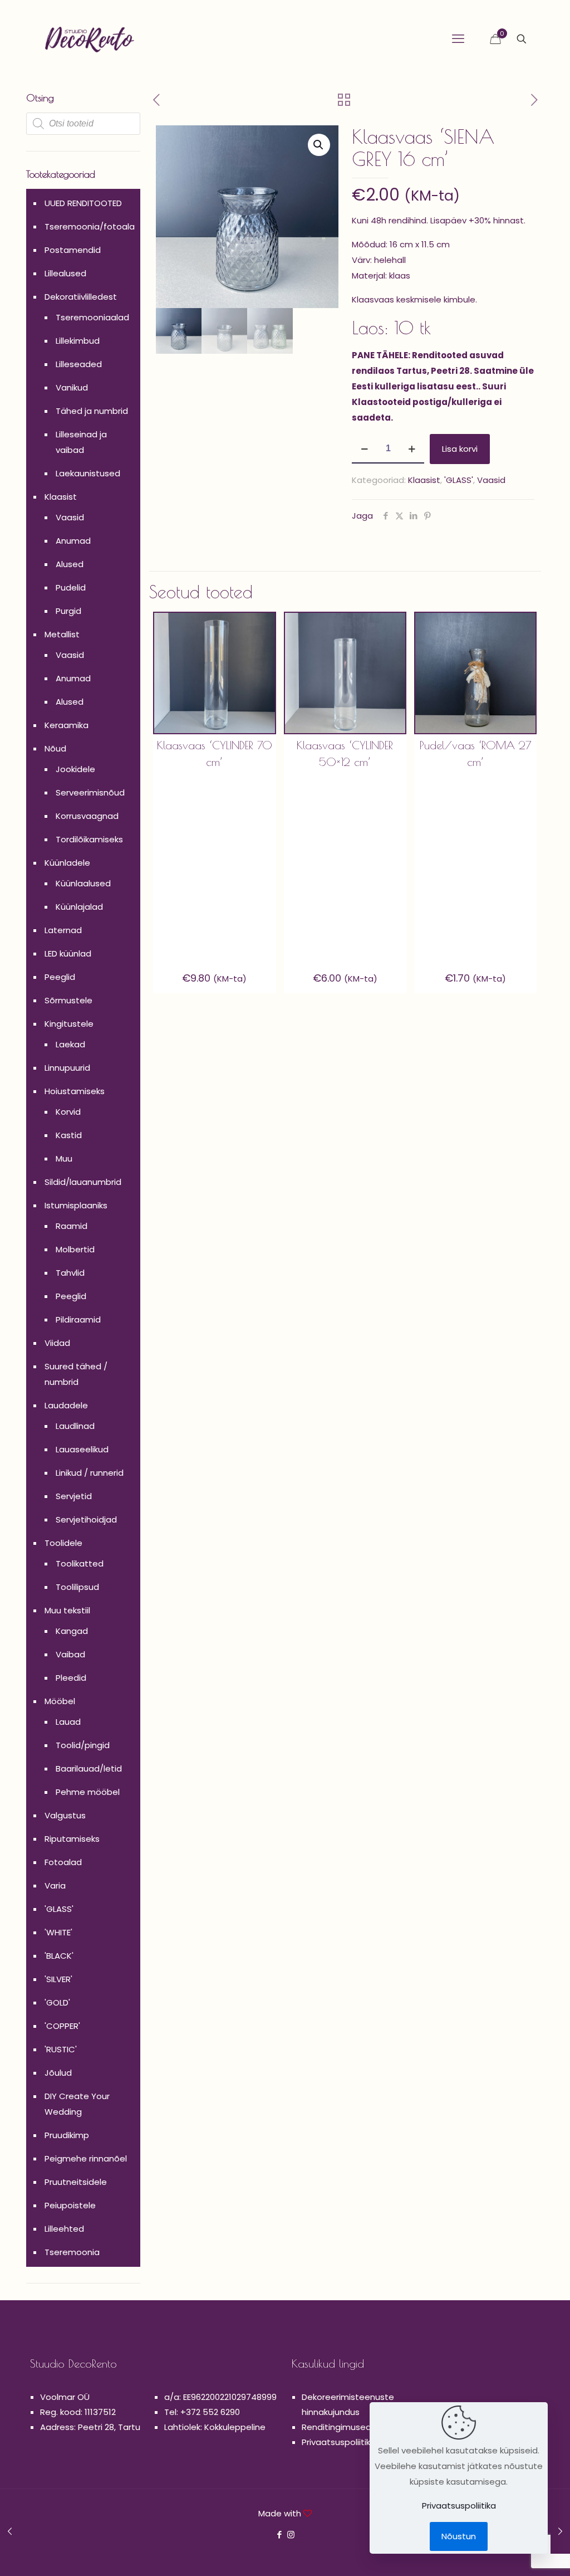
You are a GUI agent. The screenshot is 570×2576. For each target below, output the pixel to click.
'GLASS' (459, 480)
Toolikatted (80, 1563)
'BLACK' (59, 1956)
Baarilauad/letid (89, 1768)
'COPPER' (62, 2026)
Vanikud (72, 387)
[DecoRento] (90, 39)
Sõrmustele (68, 1000)
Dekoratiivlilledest (81, 297)
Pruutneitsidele (76, 2182)
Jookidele (75, 769)
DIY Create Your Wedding (77, 2104)
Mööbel (60, 1701)
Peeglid (60, 977)
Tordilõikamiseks (89, 839)
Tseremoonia (72, 2252)
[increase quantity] (412, 449)
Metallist (62, 634)
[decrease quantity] (364, 449)
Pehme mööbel (88, 1792)
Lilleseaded (79, 364)
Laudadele (66, 1405)
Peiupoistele (70, 2205)
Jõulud (58, 2073)
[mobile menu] (458, 39)
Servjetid (74, 1496)
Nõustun (459, 2536)
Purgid (68, 611)
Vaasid (491, 480)
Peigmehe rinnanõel (86, 2158)
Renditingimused (336, 2427)
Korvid (68, 1112)
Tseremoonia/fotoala (90, 226)
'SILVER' (58, 1979)
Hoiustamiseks (75, 1091)
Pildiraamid (78, 1319)
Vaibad (70, 1654)
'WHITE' (58, 1932)
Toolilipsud (77, 1587)
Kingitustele (69, 1024)
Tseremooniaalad (92, 317)
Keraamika (67, 725)
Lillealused (65, 273)
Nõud (55, 748)
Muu (64, 1158)
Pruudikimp (67, 2135)
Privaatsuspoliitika (339, 2442)
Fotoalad (63, 1862)
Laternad (63, 930)
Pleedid (71, 1678)
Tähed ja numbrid (92, 411)
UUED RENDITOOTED (83, 203)
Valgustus (65, 1815)
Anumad (73, 541)
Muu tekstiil (67, 1610)
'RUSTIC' (61, 2049)
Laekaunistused (88, 473)
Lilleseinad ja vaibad (81, 442)
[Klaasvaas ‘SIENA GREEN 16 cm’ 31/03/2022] (560, 2531)
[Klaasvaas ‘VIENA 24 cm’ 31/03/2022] (10, 2531)
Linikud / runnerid (90, 1473)
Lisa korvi (460, 449)
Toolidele (63, 1543)
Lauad (68, 1722)
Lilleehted (64, 2229)
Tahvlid (70, 1273)
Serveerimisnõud (90, 792)
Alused (70, 564)
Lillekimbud (78, 341)
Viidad (57, 1343)
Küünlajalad (79, 907)
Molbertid (75, 1249)
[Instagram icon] (291, 2534)
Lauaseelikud (82, 1449)
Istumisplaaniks (76, 1205)
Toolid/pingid (83, 1745)
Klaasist (424, 480)
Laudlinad (75, 1426)
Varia (55, 1885)
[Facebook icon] (279, 2534)
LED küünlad (68, 953)
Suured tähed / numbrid (76, 1374)
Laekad (70, 1044)
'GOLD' (57, 2002)
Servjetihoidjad (86, 1519)
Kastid (69, 1135)
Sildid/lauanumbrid (83, 1182)
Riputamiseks (72, 1839)
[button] (319, 145)
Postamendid (73, 250)
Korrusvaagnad (87, 816)
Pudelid (71, 587)
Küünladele (67, 863)
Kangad (72, 1631)
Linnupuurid (67, 1068)
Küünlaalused (83, 883)
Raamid (72, 1226)
